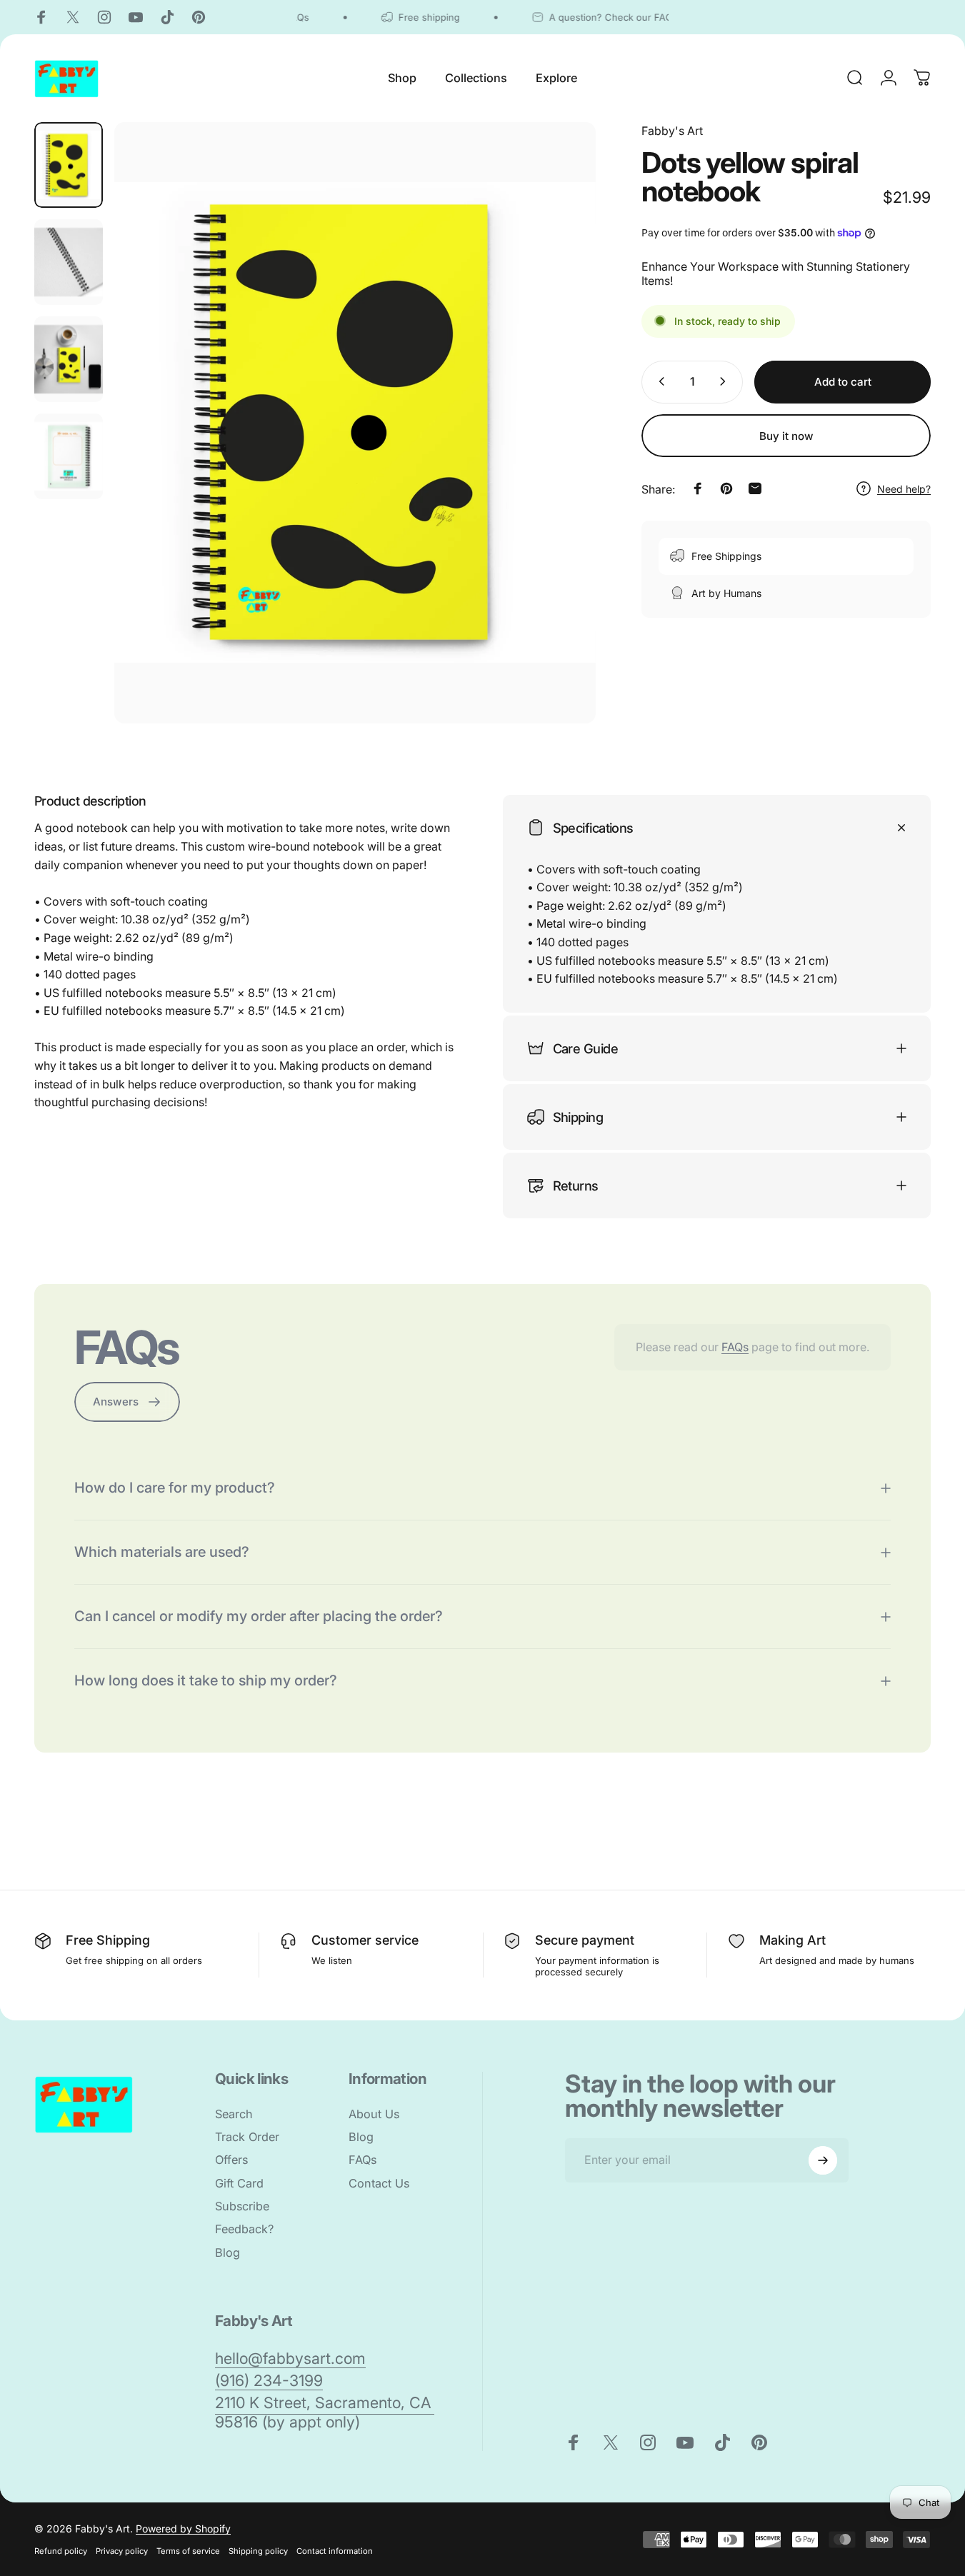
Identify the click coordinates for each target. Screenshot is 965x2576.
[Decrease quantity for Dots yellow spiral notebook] (659, 381)
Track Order (247, 2137)
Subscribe (242, 2206)
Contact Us (379, 2183)
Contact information (335, 2551)
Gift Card (239, 2183)
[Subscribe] (823, 2160)
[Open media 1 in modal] (355, 423)
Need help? (904, 488)
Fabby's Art (672, 131)
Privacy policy (122, 2551)
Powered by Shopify (183, 2529)
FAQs (735, 1347)
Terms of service (188, 2551)
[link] (290, 2359)
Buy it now (786, 436)
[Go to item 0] (69, 165)
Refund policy (61, 2551)
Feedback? (244, 2229)
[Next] (559, 447)
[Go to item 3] (69, 359)
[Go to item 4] (69, 456)
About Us (374, 2114)
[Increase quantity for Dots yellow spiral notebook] (726, 381)
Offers (231, 2160)
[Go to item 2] (69, 262)
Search (234, 2114)
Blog (227, 2252)
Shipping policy (258, 2551)
